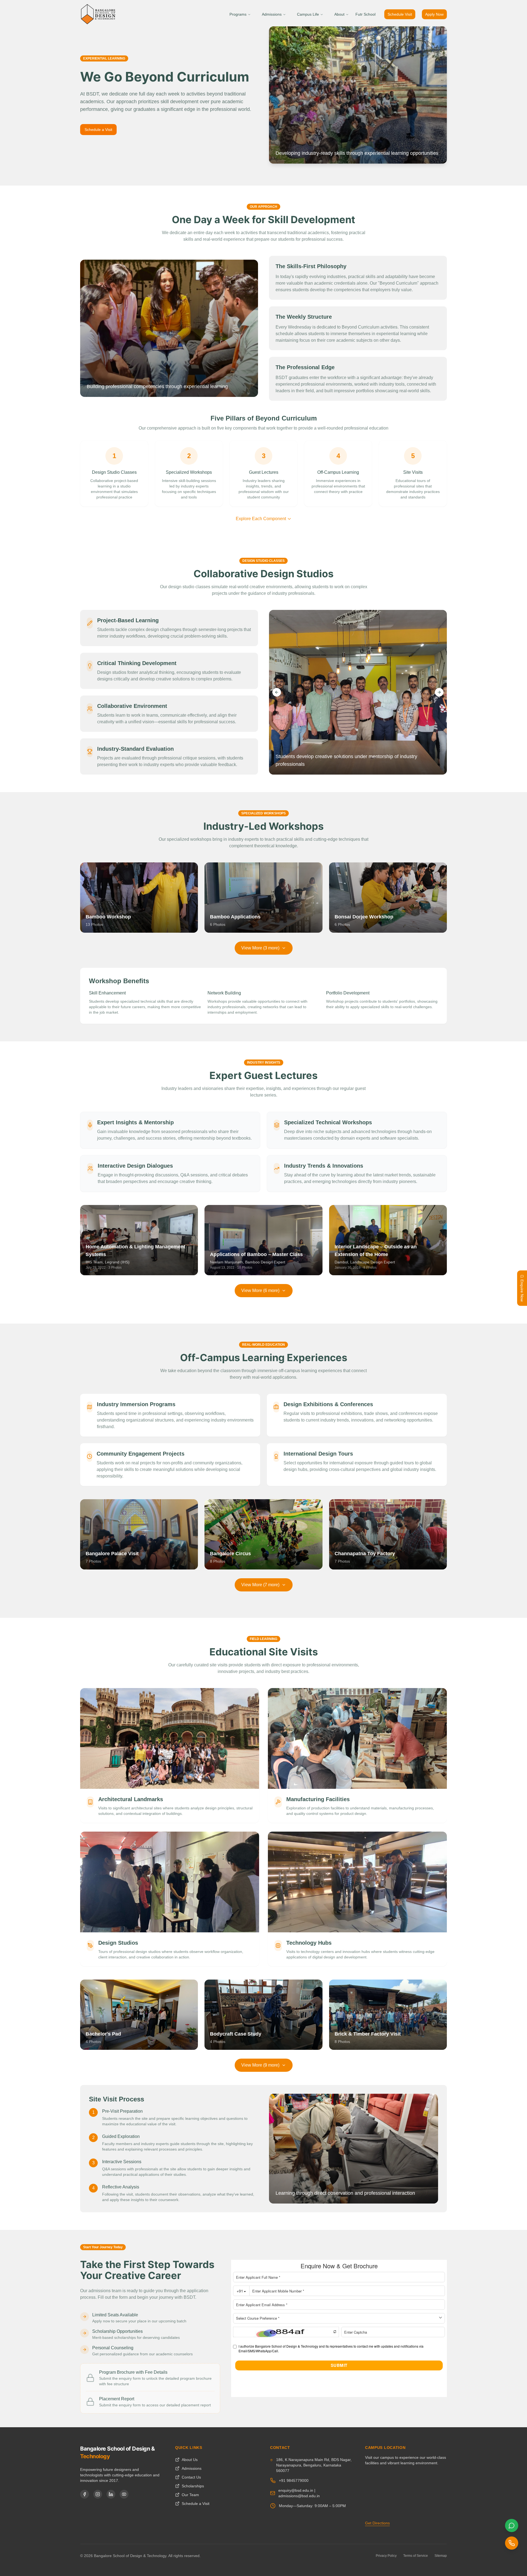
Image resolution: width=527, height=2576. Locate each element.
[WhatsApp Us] (512, 2525)
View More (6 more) (260, 1290)
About (339, 14)
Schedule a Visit (98, 130)
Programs (238, 14)
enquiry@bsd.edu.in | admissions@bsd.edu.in (299, 2493)
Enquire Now (522, 1290)
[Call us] (512, 2543)
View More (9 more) (260, 2065)
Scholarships (193, 2486)
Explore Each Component (261, 519)
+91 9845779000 (294, 2480)
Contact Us (191, 2477)
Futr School (365, 14)
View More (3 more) (260, 948)
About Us (190, 2460)
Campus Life (308, 14)
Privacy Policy (386, 2556)
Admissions (272, 14)
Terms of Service (416, 2556)
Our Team (190, 2495)
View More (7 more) (260, 1585)
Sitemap (441, 2556)
